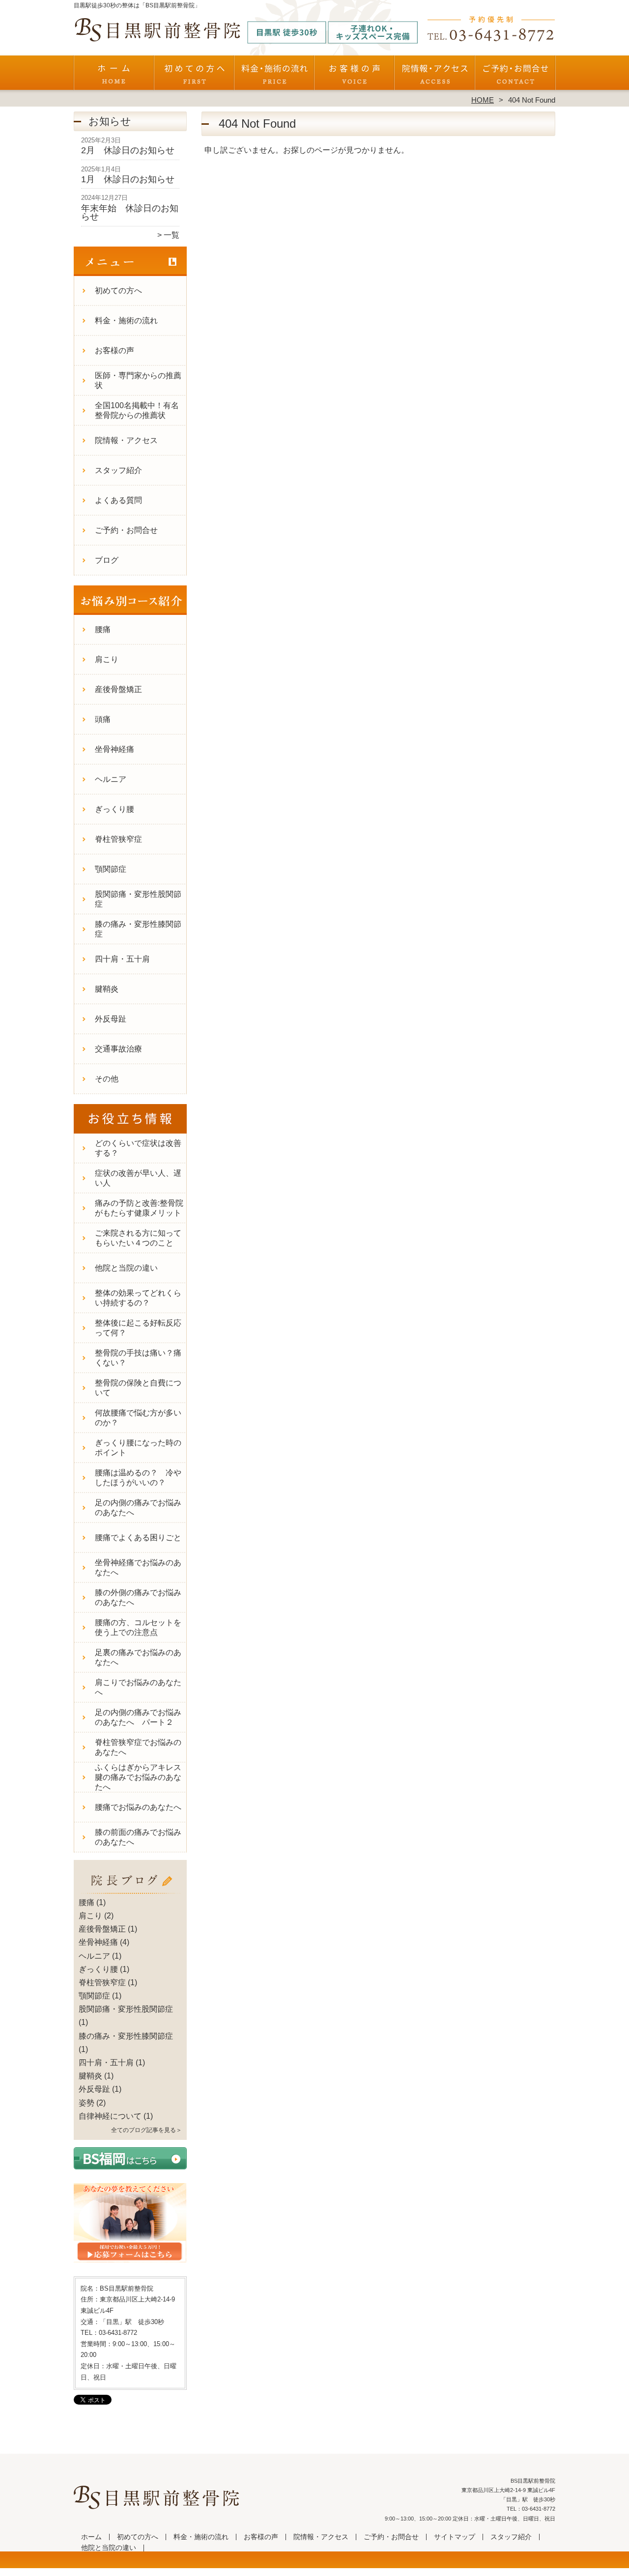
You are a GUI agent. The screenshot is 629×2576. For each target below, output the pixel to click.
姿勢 (86, 2103)
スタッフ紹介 (118, 470)
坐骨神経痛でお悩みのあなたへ (138, 1567)
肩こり (107, 659)
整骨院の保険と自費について (138, 1388)
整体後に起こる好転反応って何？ (138, 1328)
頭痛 (103, 719)
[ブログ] (130, 1891)
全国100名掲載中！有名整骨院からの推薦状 (137, 410)
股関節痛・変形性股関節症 (138, 899)
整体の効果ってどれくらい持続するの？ (138, 1298)
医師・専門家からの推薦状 (138, 380)
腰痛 (103, 629)
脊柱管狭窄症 (118, 839)
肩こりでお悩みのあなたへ (138, 1687)
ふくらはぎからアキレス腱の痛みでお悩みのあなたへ (138, 1777)
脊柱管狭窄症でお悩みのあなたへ (138, 1747)
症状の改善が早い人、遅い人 (138, 1178)
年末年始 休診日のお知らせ (130, 213)
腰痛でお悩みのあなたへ (138, 1807)
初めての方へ (194, 77)
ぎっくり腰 (114, 809)
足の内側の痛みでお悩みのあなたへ (138, 1508)
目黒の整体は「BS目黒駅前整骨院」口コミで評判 (314, 2571)
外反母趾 (111, 1019)
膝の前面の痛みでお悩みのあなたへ (138, 1837)
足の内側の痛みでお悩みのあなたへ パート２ (138, 1717)
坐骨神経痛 (114, 749)
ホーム (114, 77)
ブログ (107, 560)
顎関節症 (111, 869)
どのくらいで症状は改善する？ (138, 1148)
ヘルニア (111, 779)
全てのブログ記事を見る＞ (146, 2130)
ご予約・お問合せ (515, 77)
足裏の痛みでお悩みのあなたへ (138, 1657)
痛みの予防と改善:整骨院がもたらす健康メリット (139, 1208)
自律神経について (110, 2116)
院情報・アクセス (435, 77)
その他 (107, 1079)
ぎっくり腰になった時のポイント (138, 1448)
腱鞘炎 (107, 989)
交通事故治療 (118, 1049)
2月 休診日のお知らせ (128, 150)
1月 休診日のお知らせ (128, 179)
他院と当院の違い (126, 1268)
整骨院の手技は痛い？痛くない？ (138, 1358)
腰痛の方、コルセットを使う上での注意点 (138, 1627)
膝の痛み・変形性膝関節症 (138, 929)
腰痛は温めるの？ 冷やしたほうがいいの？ (138, 1478)
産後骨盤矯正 (118, 689)
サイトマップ (455, 2537)
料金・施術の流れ (274, 77)
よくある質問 (118, 500)
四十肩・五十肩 (122, 959)
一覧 (172, 235)
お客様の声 (355, 77)
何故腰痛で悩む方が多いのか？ (138, 1418)
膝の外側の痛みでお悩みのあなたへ (138, 1597)
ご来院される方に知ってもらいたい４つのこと (138, 1238)
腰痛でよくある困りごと (138, 1537)
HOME (483, 100)
